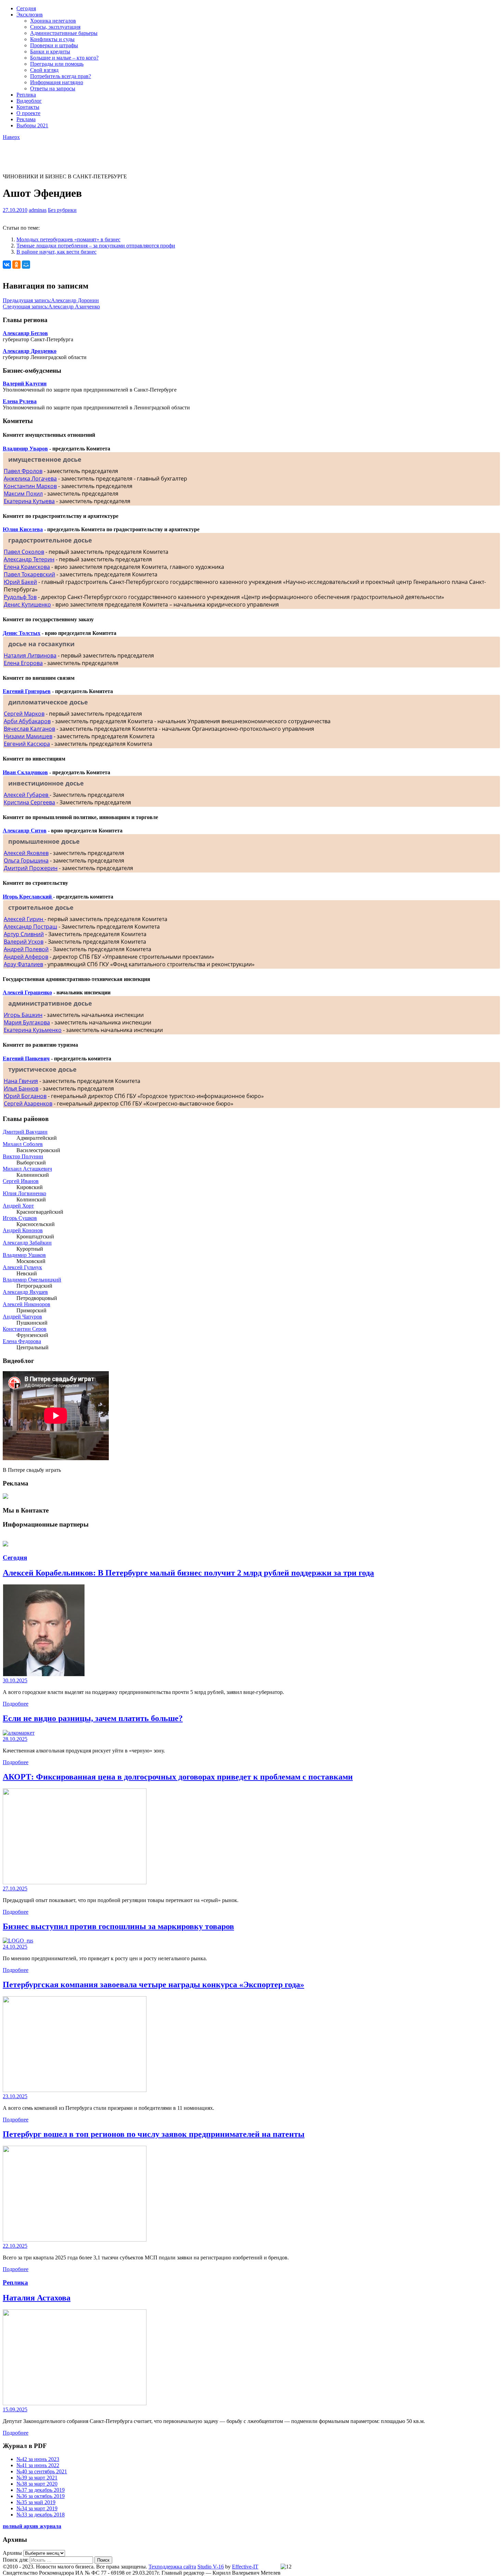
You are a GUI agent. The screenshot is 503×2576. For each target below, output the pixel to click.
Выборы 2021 (32, 125)
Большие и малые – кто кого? (64, 58)
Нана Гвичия (21, 1081)
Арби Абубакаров (27, 721)
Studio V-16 (211, 2567)
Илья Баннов (21, 1088)
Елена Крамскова (27, 567)
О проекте (28, 113)
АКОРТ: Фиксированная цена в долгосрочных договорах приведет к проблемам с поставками (178, 1777)
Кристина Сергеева (29, 802)
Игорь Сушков (20, 1218)
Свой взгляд (44, 70)
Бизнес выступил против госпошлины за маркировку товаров (118, 1926)
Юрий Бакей (20, 582)
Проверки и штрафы (54, 45)
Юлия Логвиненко (24, 1193)
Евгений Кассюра (27, 744)
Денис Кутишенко (27, 604)
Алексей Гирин (24, 919)
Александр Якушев (25, 1292)
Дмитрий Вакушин (25, 1132)
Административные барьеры (64, 33)
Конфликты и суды (52, 39)
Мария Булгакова (27, 1022)
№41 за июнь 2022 (38, 2465)
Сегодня (26, 8)
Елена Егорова (23, 663)
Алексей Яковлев (26, 853)
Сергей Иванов (21, 1181)
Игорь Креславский (28, 897)
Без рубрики (62, 210)
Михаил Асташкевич (27, 1169)
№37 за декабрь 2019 (41, 2490)
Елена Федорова (22, 1341)
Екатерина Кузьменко (33, 1030)
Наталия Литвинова (30, 655)
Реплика (26, 95)
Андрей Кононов (23, 1230)
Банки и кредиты (50, 52)
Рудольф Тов (20, 597)
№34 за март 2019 (37, 2508)
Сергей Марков (24, 714)
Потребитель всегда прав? (61, 76)
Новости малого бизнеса (31, 146)
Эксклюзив (30, 15)
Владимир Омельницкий (32, 1280)
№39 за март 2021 (37, 2478)
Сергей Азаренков (28, 1104)
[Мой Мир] (26, 265)
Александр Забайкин (27, 1243)
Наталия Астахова (37, 2298)
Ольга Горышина (26, 860)
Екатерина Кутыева (29, 501)
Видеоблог (29, 101)
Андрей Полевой (26, 949)
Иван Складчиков (25, 772)
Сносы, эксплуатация (55, 27)
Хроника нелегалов (53, 21)
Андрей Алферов (26, 957)
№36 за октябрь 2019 (41, 2496)
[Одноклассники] (16, 265)
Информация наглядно (57, 82)
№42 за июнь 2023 (38, 2459)
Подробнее (16, 1704)
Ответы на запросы (53, 88)
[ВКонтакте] (7, 265)
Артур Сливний (24, 934)
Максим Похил (23, 494)
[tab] (251, 459)
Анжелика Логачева (30, 479)
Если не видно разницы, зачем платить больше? (93, 1718)
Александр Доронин (51, 300)
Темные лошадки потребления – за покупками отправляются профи (96, 246)
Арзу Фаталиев (23, 964)
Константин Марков (30, 486)
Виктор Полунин (23, 1156)
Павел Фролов (23, 471)
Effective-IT (245, 2567)
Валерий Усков (24, 942)
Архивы (12, 2553)
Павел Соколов (24, 552)
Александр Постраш (30, 927)
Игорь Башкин (23, 1015)
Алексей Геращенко (27, 992)
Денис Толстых (22, 633)
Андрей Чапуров (22, 1317)
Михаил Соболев (23, 1144)
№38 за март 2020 (37, 2484)
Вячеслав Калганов (29, 729)
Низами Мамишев (28, 736)
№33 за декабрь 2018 (41, 2515)
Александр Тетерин (29, 559)
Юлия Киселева (23, 529)
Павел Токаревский (29, 574)
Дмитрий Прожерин (31, 868)
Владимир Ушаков (24, 1255)
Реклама (26, 119)
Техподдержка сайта (172, 2567)
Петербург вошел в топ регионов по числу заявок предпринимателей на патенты (154, 2134)
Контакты (28, 107)
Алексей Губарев (27, 795)
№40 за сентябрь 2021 (42, 2471)
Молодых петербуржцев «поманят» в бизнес (68, 239)
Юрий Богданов (25, 1096)
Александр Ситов (25, 831)
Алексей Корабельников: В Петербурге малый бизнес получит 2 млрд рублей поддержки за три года (188, 1573)
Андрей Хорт (18, 1206)
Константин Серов (25, 1329)
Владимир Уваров (25, 449)
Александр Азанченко (51, 307)
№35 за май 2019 (36, 2502)
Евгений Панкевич (26, 1059)
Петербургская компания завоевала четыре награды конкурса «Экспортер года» (153, 1985)
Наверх (11, 137)
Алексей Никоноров (27, 1304)
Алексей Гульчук (22, 1267)
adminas (38, 210)
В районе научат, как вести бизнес (56, 252)
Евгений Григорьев (27, 691)
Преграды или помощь (57, 64)
